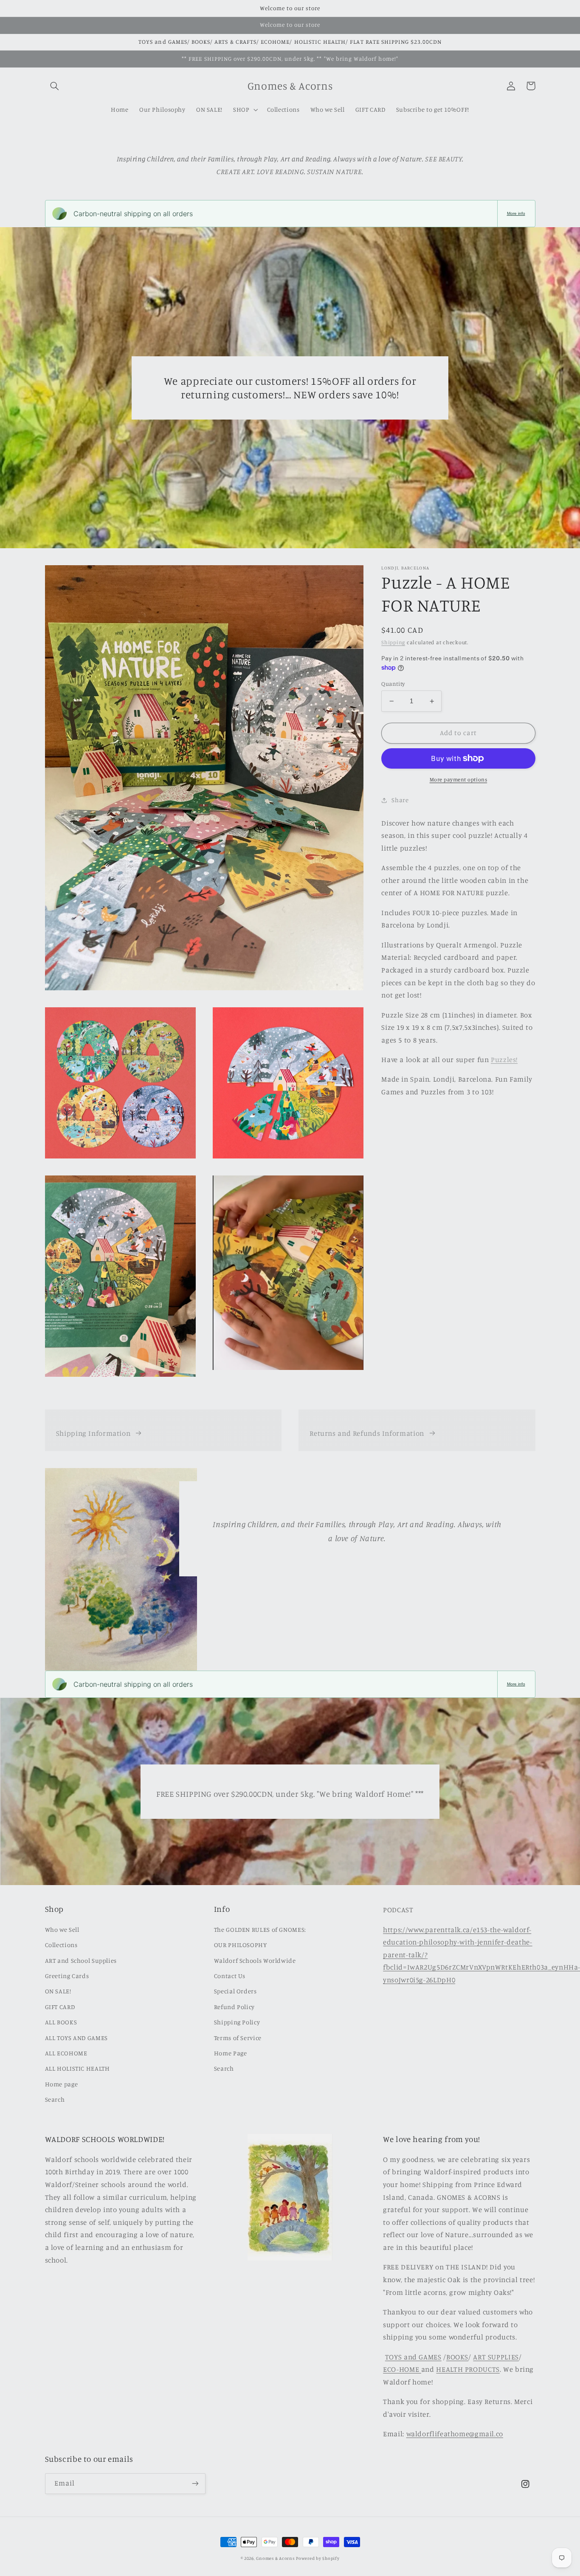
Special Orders (235, 1991)
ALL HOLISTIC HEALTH (77, 2068)
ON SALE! (58, 1991)
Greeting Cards (67, 1976)
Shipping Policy (237, 2022)
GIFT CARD (60, 2007)
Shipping (393, 642)
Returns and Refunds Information (367, 1433)
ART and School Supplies (81, 1960)
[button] (55, 86)
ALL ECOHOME (66, 2053)
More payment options (459, 779)
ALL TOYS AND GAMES (76, 2038)
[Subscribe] (195, 2484)
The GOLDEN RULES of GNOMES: (260, 1929)
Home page (62, 2084)
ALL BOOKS (61, 2022)
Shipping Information (93, 1433)
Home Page (231, 2053)
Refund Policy (234, 2007)
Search (55, 2099)
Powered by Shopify (318, 2558)
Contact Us (230, 1976)
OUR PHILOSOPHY (241, 1945)
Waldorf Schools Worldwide (255, 1960)
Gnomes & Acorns (275, 2558)
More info (516, 213)
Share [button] (400, 800)
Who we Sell (62, 1929)
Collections (61, 1945)
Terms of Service (238, 2038)
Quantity (393, 684)
